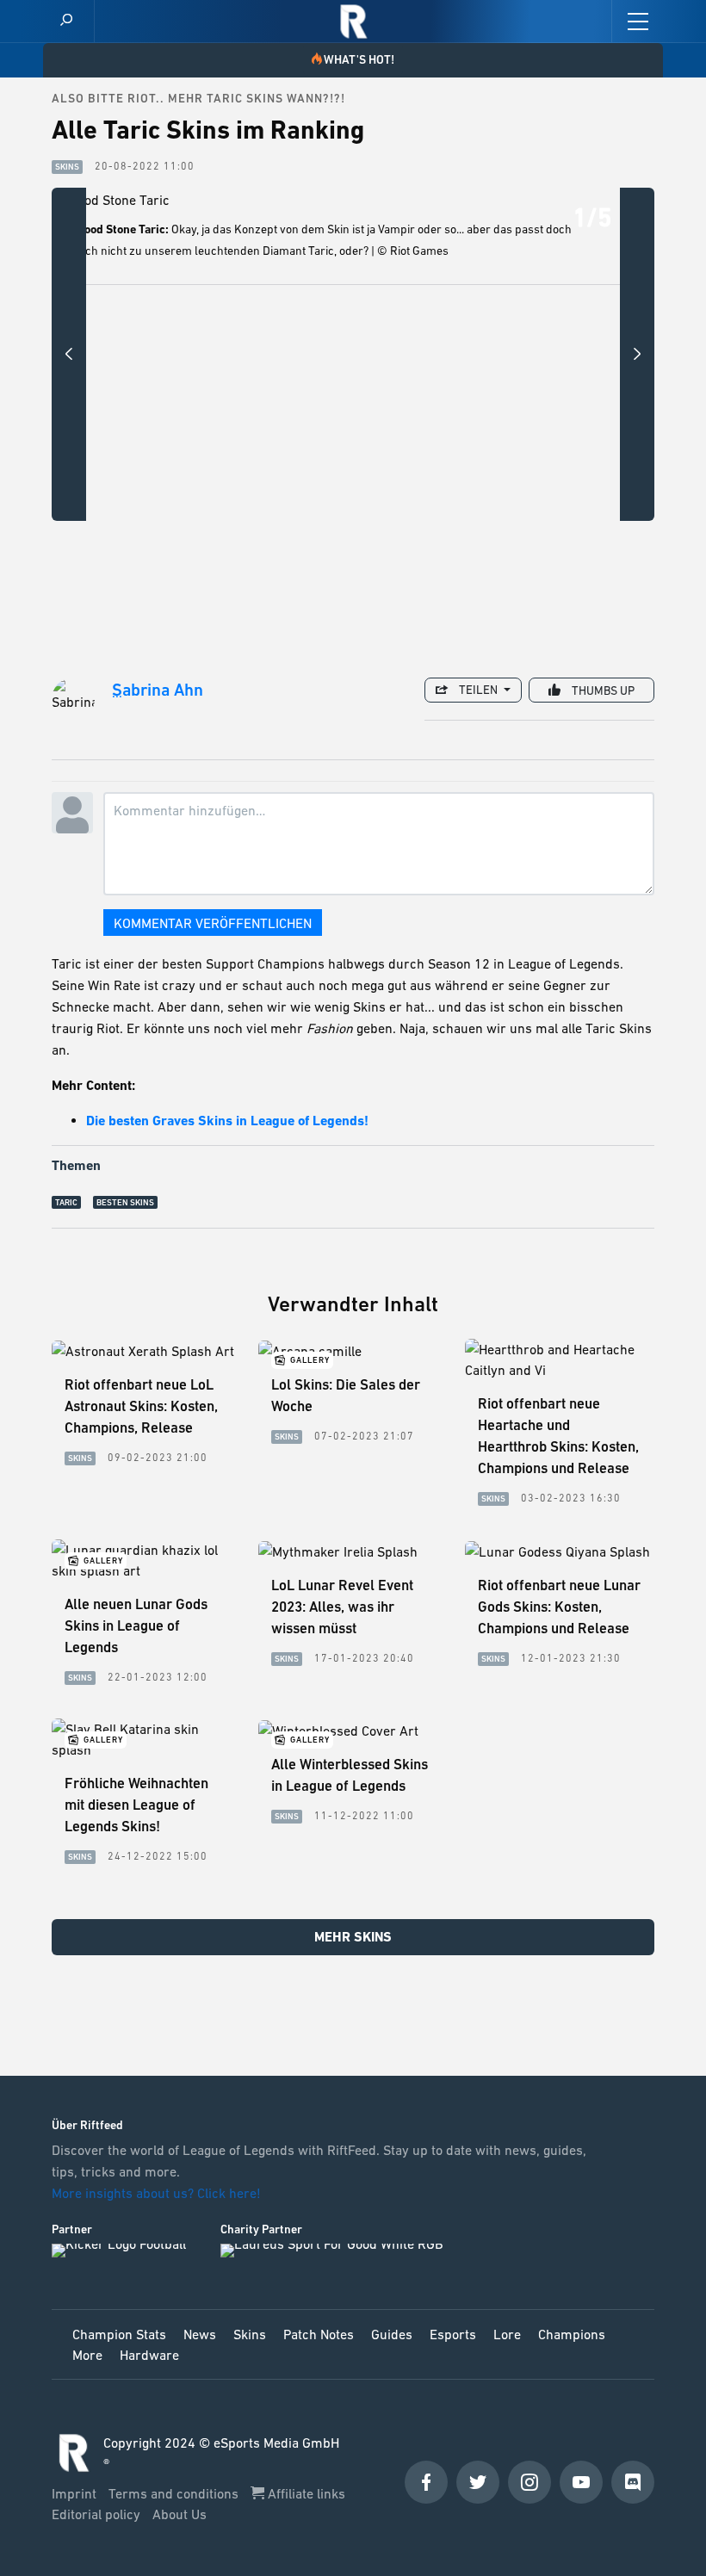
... (117, 692)
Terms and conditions (175, 2493)
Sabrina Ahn (158, 690)
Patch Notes (319, 2334)
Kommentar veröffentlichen (213, 923)
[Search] (66, 21)
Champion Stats (119, 2334)
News (200, 2334)
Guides (392, 2334)
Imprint (76, 2493)
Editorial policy (98, 2514)
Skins (250, 2334)
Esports (453, 2334)
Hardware (149, 2355)
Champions (572, 2334)
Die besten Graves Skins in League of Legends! (227, 1121)
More (87, 2355)
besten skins (125, 1202)
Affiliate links (305, 2493)
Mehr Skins (353, 1937)
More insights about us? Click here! (158, 2193)
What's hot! (359, 59)
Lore (507, 2334)
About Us (180, 2514)
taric (66, 1202)
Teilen (478, 690)
